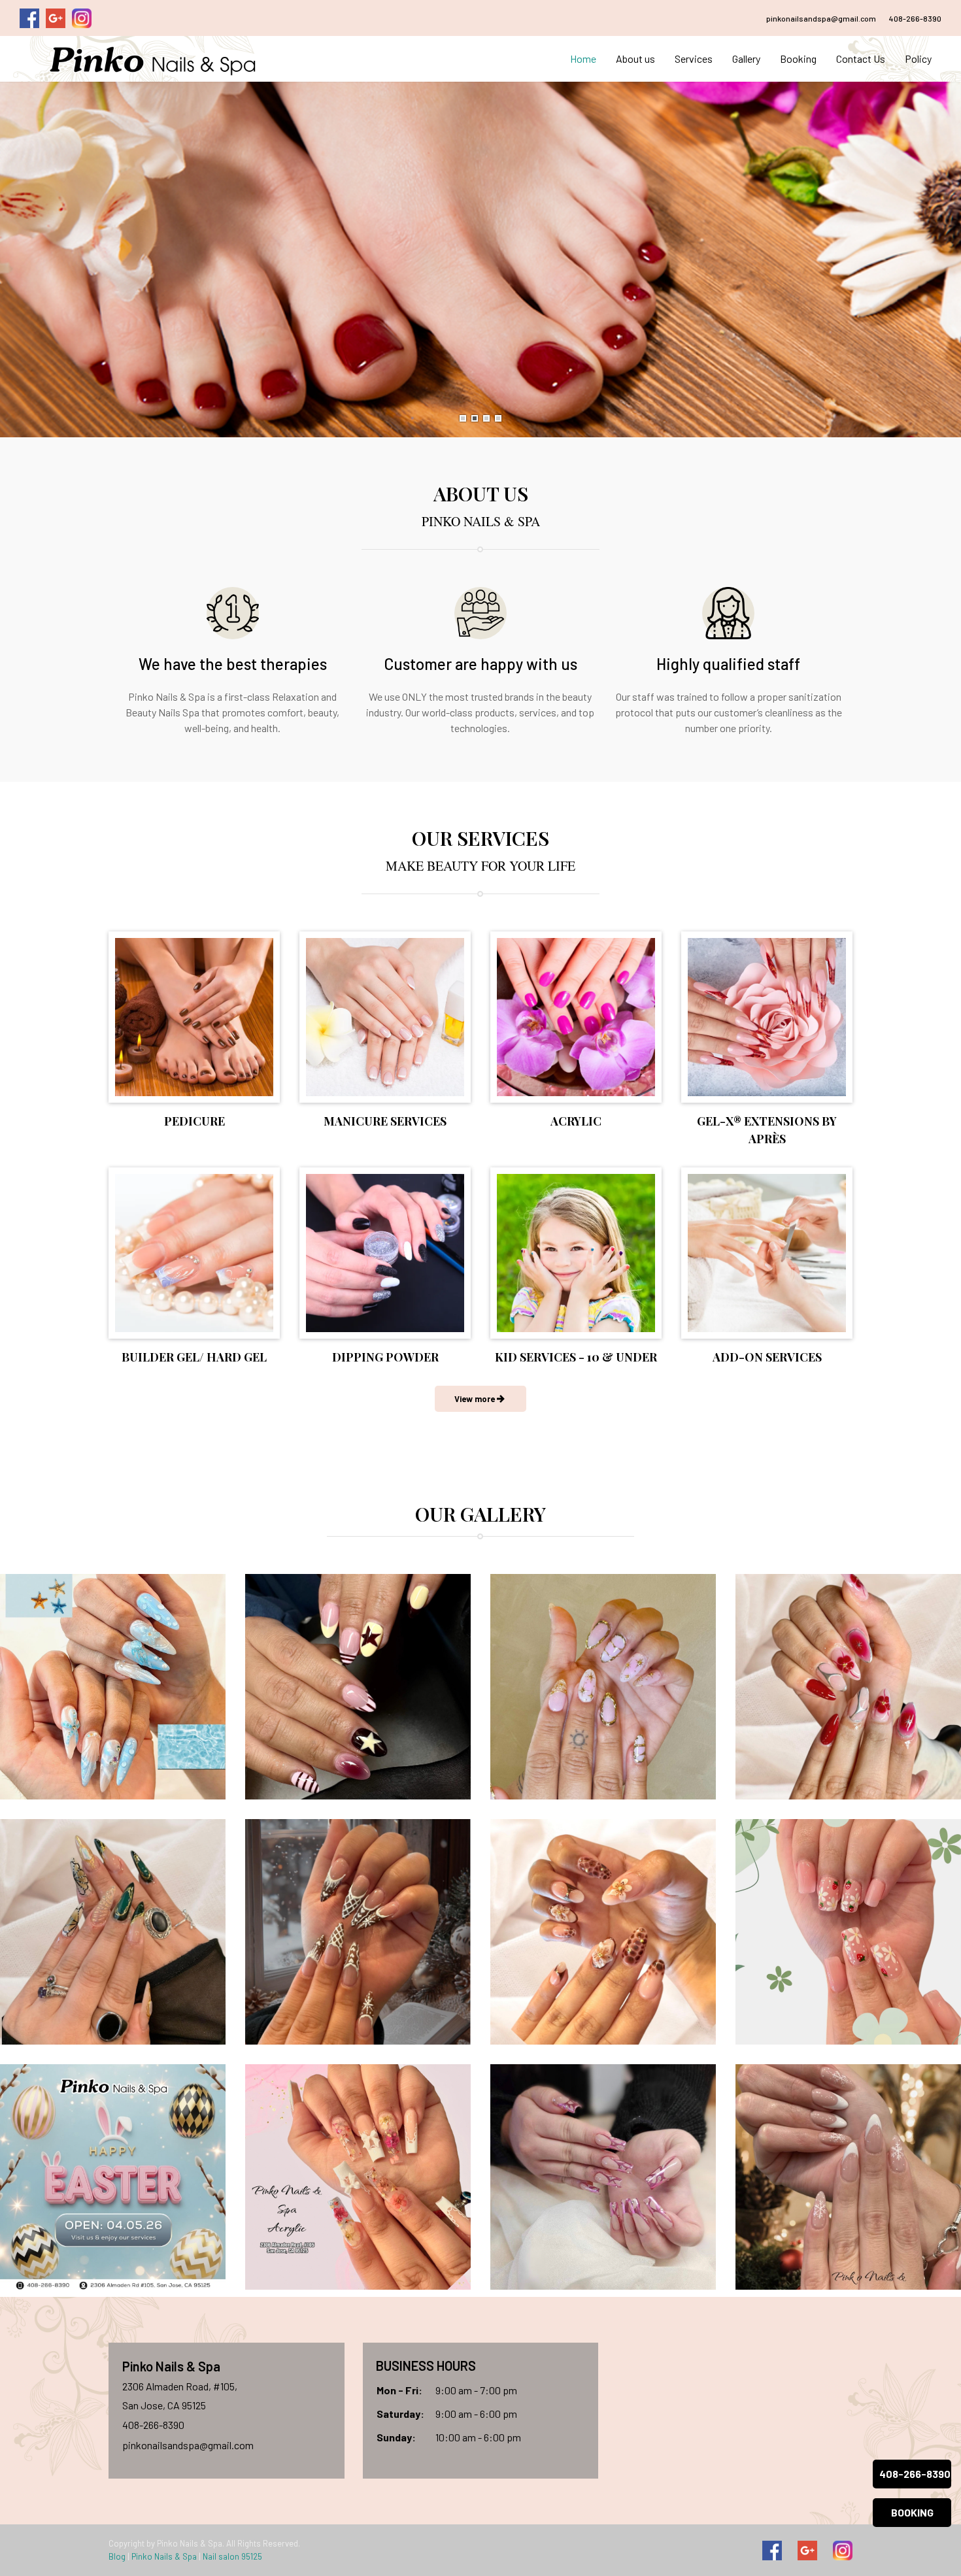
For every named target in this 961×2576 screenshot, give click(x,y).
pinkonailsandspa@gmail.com (821, 18)
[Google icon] (807, 2551)
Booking (798, 59)
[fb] (772, 2551)
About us (635, 59)
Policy (918, 59)
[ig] (843, 2551)
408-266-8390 (915, 18)
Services (694, 59)
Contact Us (861, 59)
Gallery (746, 59)
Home (583, 59)
